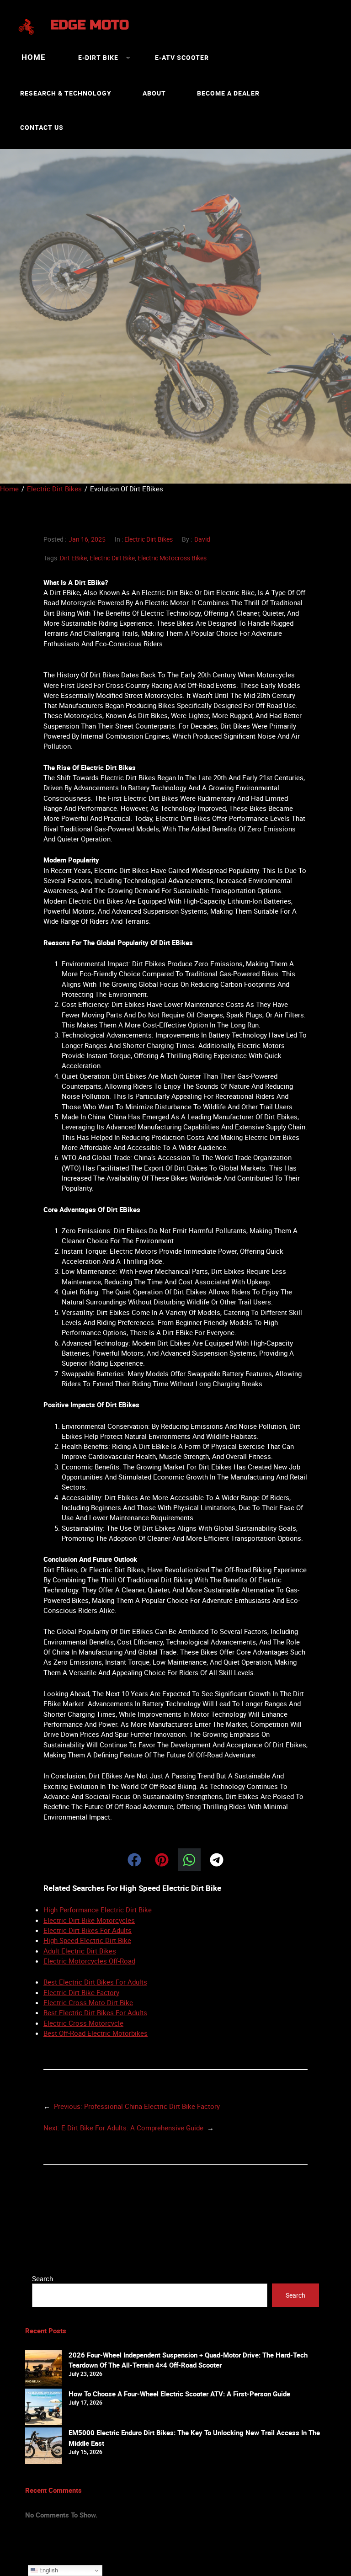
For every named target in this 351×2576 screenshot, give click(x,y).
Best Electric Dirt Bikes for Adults (95, 1982)
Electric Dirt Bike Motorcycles (89, 1920)
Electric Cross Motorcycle (83, 2023)
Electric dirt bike (112, 558)
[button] (134, 1860)
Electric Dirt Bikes (149, 539)
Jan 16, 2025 (87, 539)
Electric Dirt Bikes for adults (88, 1930)
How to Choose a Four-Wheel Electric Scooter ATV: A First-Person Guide (179, 2394)
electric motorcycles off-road (89, 1961)
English (48, 2570)
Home (34, 57)
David (202, 539)
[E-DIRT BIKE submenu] (128, 57)
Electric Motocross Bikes (172, 558)
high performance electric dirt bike (98, 1910)
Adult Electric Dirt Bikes (80, 1951)
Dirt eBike (73, 558)
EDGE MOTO (90, 25)
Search (43, 2278)
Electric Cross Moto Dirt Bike (88, 2002)
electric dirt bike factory (81, 1992)
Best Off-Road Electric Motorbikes (96, 2033)
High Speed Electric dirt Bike (87, 1940)
